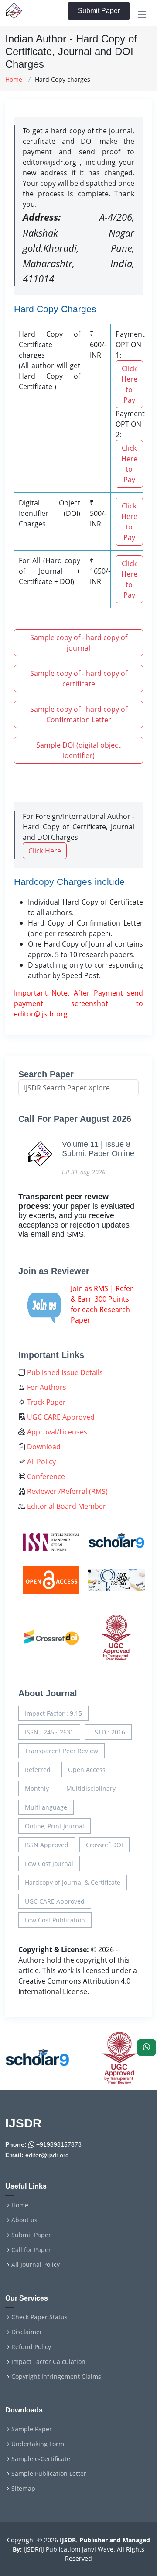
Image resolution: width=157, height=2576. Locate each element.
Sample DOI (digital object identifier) (78, 750)
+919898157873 (58, 2144)
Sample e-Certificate (41, 2459)
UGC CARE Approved (60, 1417)
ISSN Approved (47, 1845)
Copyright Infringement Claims (56, 2377)
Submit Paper (99, 11)
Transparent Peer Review (61, 1751)
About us (24, 2220)
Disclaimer (27, 2332)
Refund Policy (31, 2347)
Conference (45, 1476)
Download (43, 1447)
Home (14, 79)
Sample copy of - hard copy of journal (79, 643)
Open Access (87, 1770)
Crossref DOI (104, 1845)
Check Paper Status (39, 2317)
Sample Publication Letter (49, 2474)
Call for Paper (31, 2250)
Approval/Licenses (56, 1432)
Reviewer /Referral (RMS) (67, 1491)
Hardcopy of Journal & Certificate (73, 1882)
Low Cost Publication (55, 1920)
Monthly (37, 1788)
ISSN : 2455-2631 (49, 1732)
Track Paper (46, 1402)
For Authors (46, 1387)
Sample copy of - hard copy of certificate (79, 679)
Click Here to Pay (129, 384)
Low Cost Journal (49, 1864)
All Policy (41, 1462)
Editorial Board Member (66, 1506)
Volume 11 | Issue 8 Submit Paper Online (98, 1149)
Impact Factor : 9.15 (53, 1713)
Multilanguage (46, 1807)
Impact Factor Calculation (48, 2362)
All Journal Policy (36, 2265)
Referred (38, 1770)
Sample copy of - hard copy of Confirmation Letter (79, 714)
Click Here (45, 851)
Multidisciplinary (91, 1788)
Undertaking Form (38, 2444)
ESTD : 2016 (108, 1732)
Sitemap (23, 2489)
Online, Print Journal (55, 1826)
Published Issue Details (64, 1372)
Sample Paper (32, 2429)
